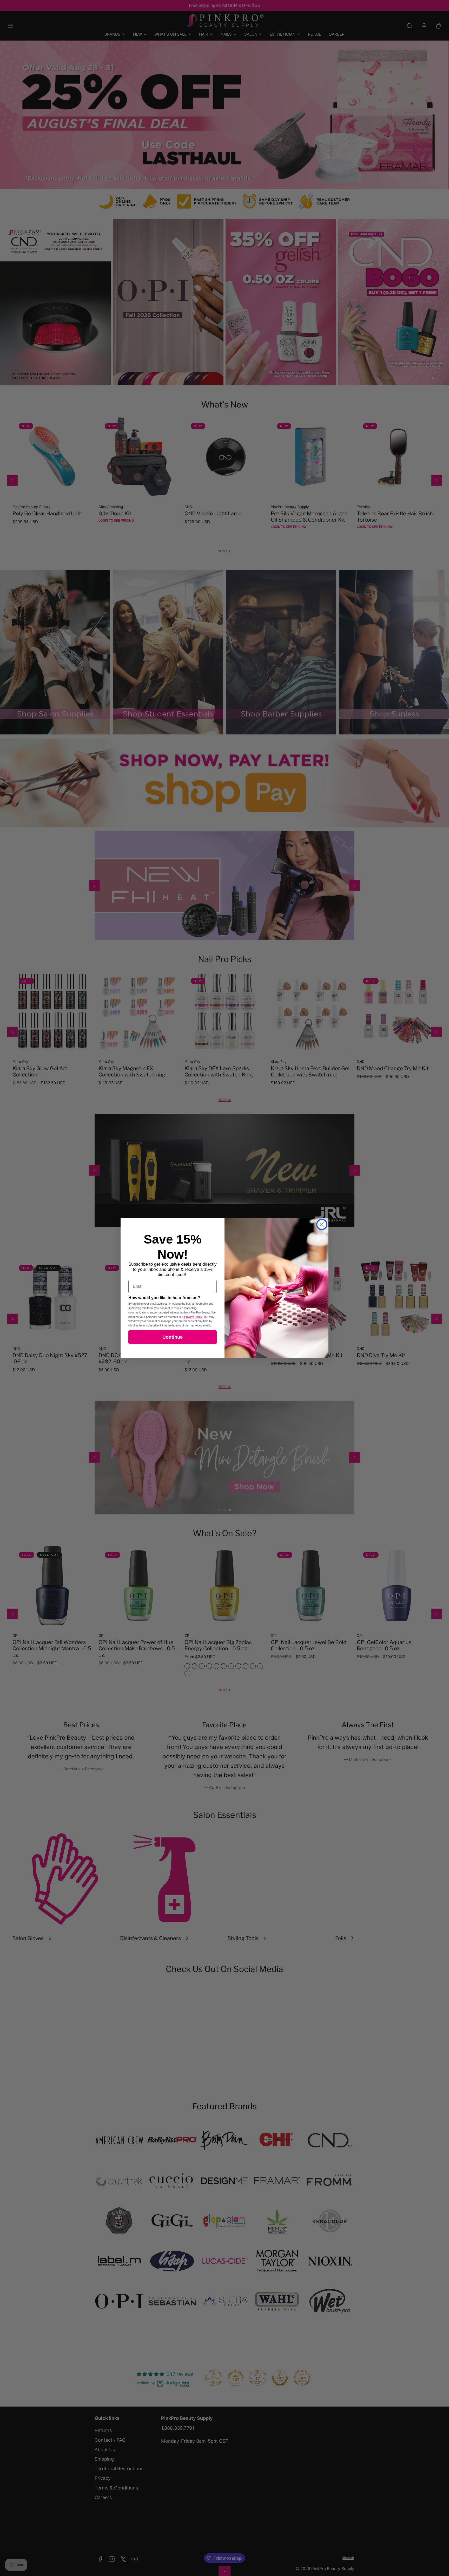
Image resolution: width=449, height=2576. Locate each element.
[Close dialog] (322, 1224)
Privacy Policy (193, 1317)
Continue (173, 1337)
